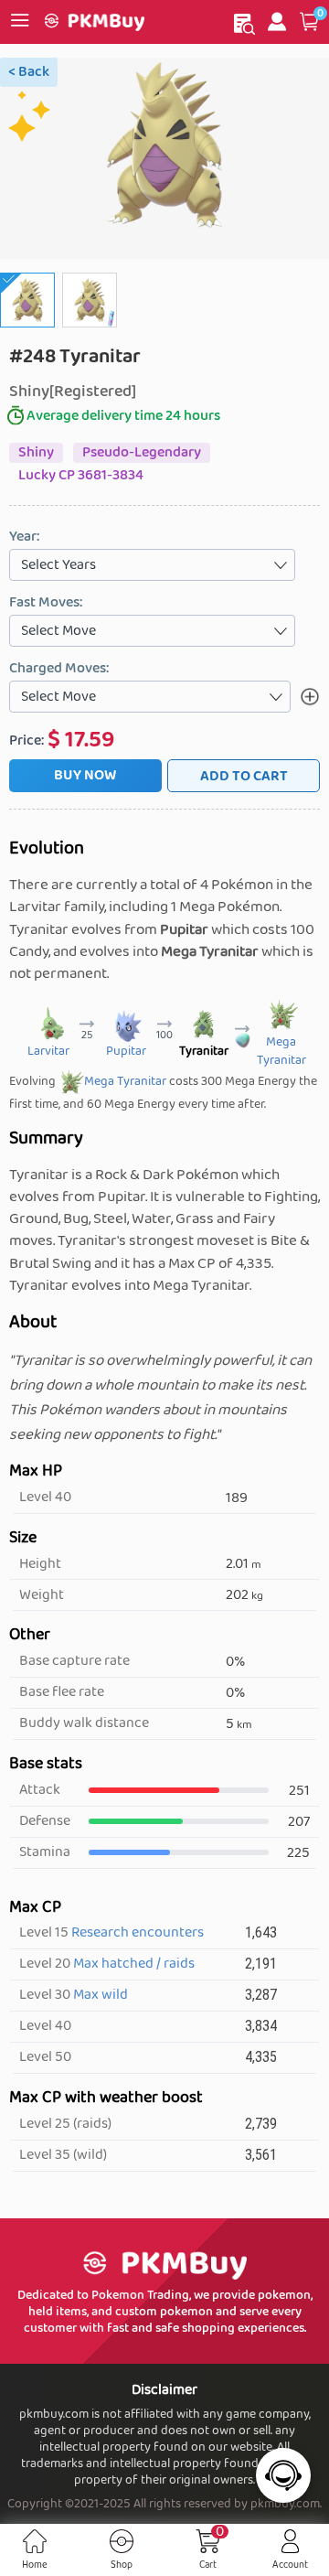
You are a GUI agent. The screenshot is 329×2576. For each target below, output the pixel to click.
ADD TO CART (244, 776)
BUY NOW (85, 775)
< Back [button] (29, 72)
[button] (309, 22)
